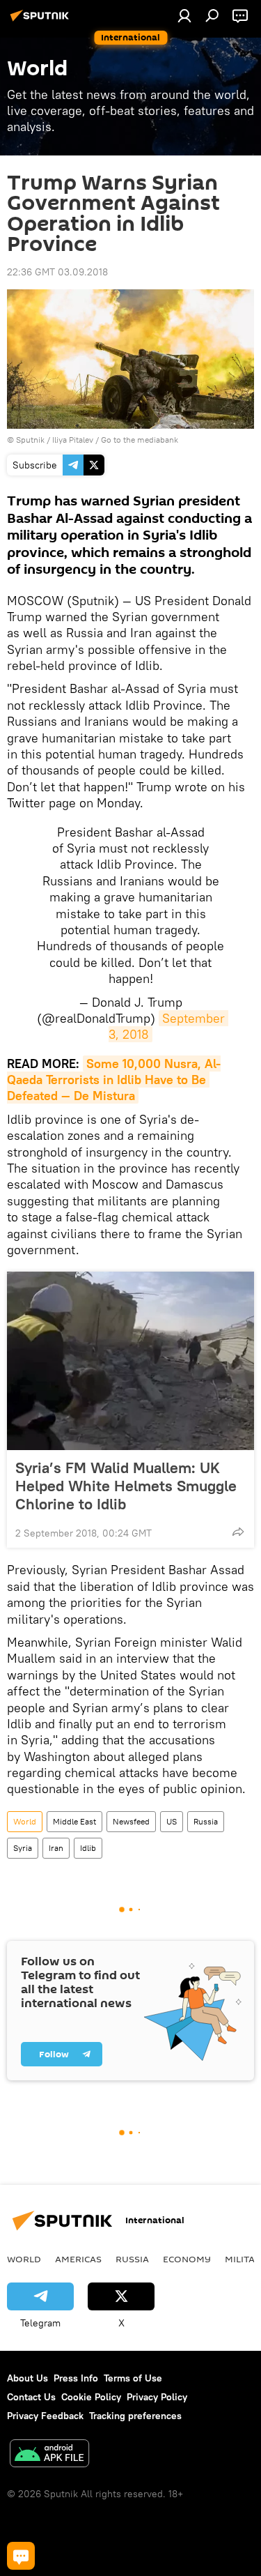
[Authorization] (184, 15)
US (172, 1821)
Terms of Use (133, 2378)
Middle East (74, 1821)
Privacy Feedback (45, 2416)
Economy (187, 2259)
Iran (56, 1848)
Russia (206, 1821)
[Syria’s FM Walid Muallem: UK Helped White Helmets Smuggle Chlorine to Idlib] (130, 1361)
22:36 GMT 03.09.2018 (57, 272)
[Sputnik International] (42, 21)
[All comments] (21, 2556)
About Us (27, 2378)
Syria (23, 1848)
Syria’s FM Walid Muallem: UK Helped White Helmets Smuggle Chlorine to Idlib (126, 1486)
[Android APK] (49, 2455)
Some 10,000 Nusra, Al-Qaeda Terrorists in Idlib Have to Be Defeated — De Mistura (114, 1080)
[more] (238, 1532)
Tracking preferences (135, 2416)
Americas (78, 2259)
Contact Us (31, 2397)
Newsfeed (131, 1821)
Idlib (88, 1848)
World (25, 1821)
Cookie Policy (91, 2397)
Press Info (76, 2378)
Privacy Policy (157, 2397)
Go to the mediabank (140, 440)
